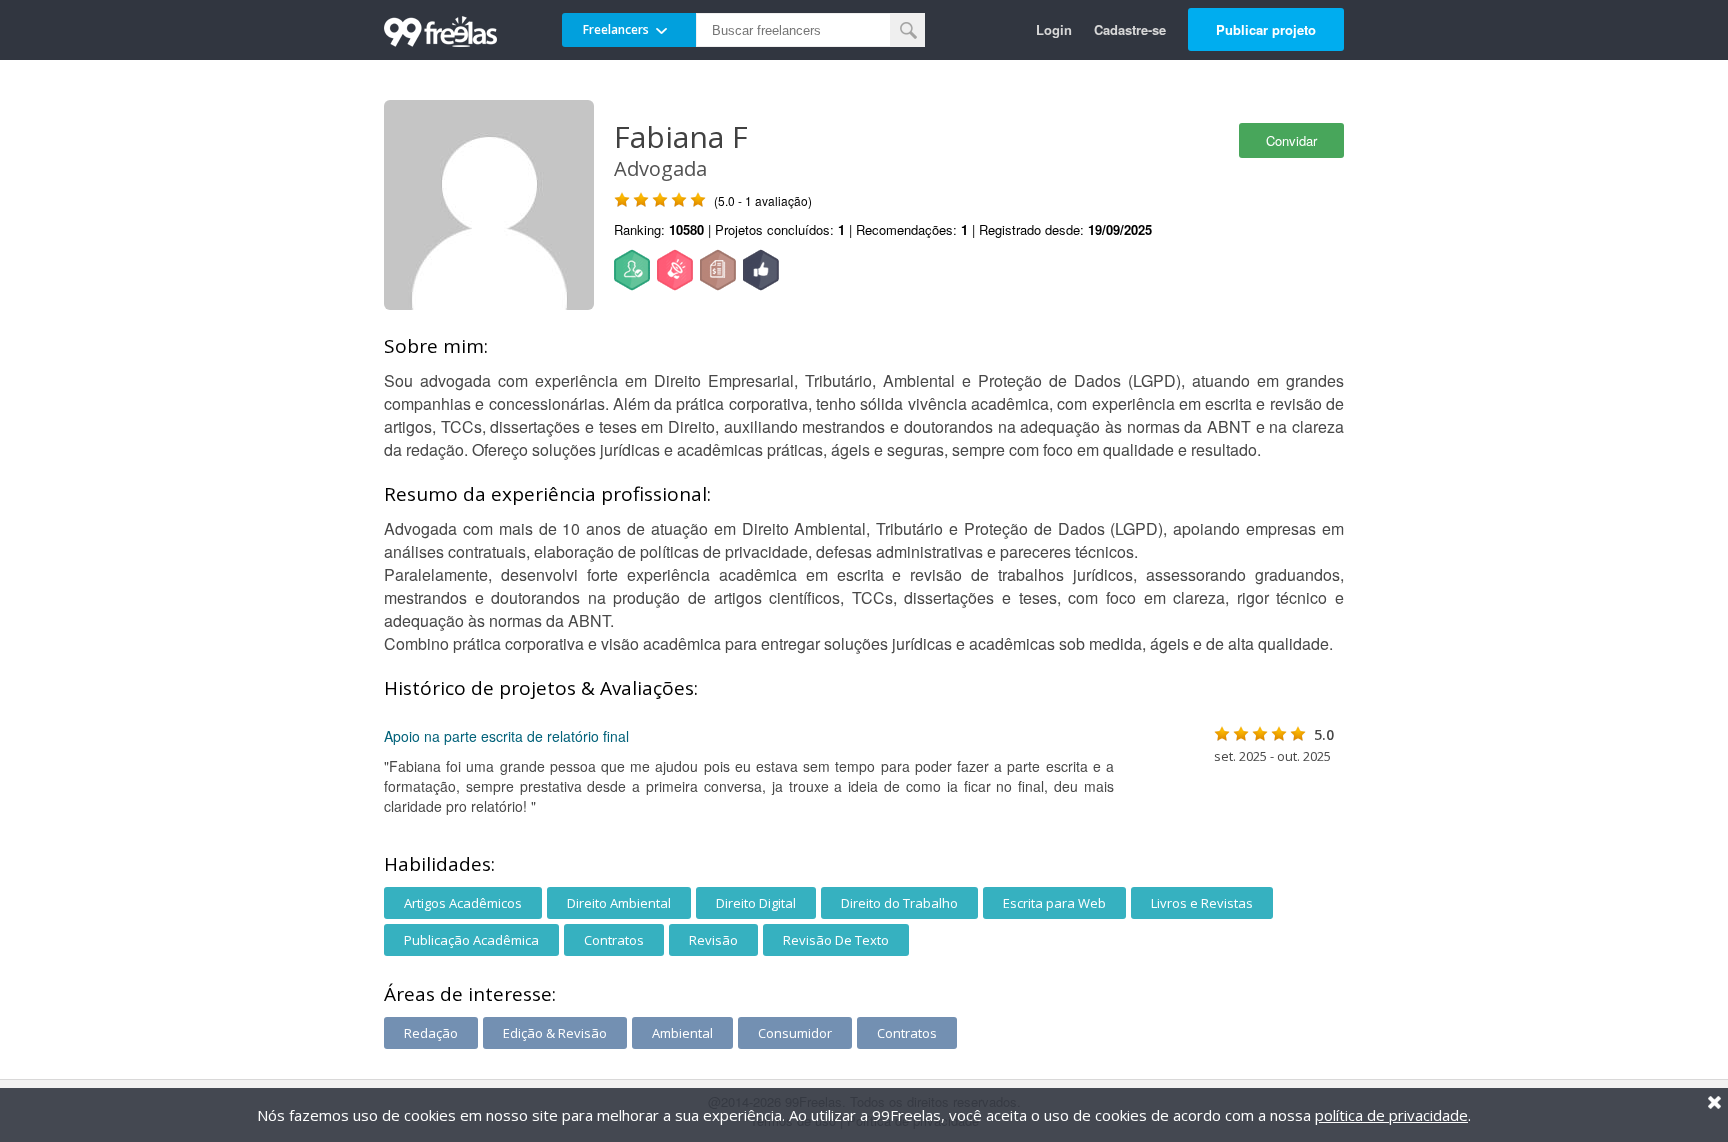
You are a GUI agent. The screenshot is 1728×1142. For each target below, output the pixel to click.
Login (1054, 29)
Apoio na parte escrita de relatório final (506, 736)
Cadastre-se (1130, 29)
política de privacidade (1391, 1115)
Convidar (1291, 140)
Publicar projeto (1266, 29)
